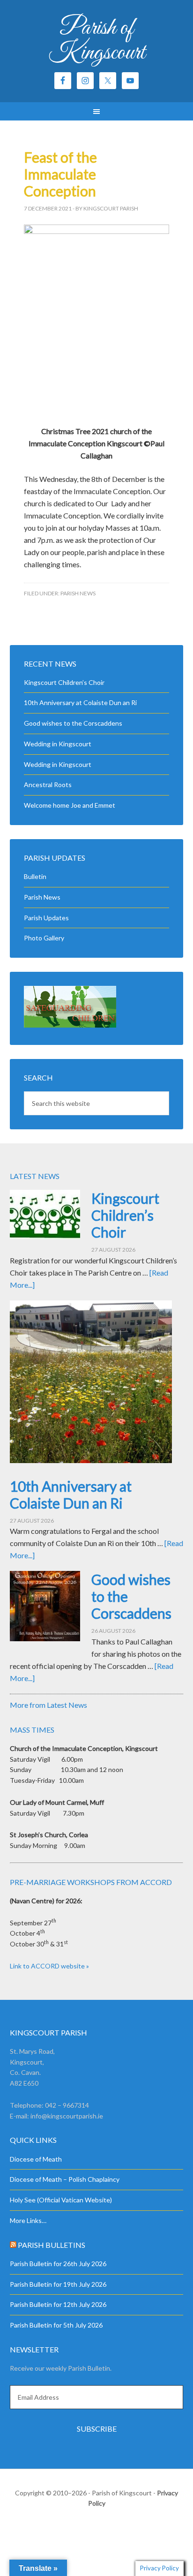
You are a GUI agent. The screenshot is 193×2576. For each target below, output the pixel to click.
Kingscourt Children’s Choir (64, 682)
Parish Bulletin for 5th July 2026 (56, 2325)
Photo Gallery (44, 938)
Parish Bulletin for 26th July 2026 (58, 2264)
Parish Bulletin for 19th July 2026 (58, 2284)
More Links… (28, 2220)
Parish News (78, 593)
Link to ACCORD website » (49, 1966)
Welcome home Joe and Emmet (70, 805)
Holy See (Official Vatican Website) (61, 2200)
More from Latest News (48, 1705)
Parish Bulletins (52, 2245)
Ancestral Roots (48, 785)
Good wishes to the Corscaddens (73, 723)
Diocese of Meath (36, 2159)
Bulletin (35, 876)
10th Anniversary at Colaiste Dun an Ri (80, 702)
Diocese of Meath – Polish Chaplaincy (65, 2179)
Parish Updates (46, 918)
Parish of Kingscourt (97, 41)
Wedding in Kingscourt (58, 744)
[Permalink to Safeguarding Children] (70, 1025)
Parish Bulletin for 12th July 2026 (58, 2304)
